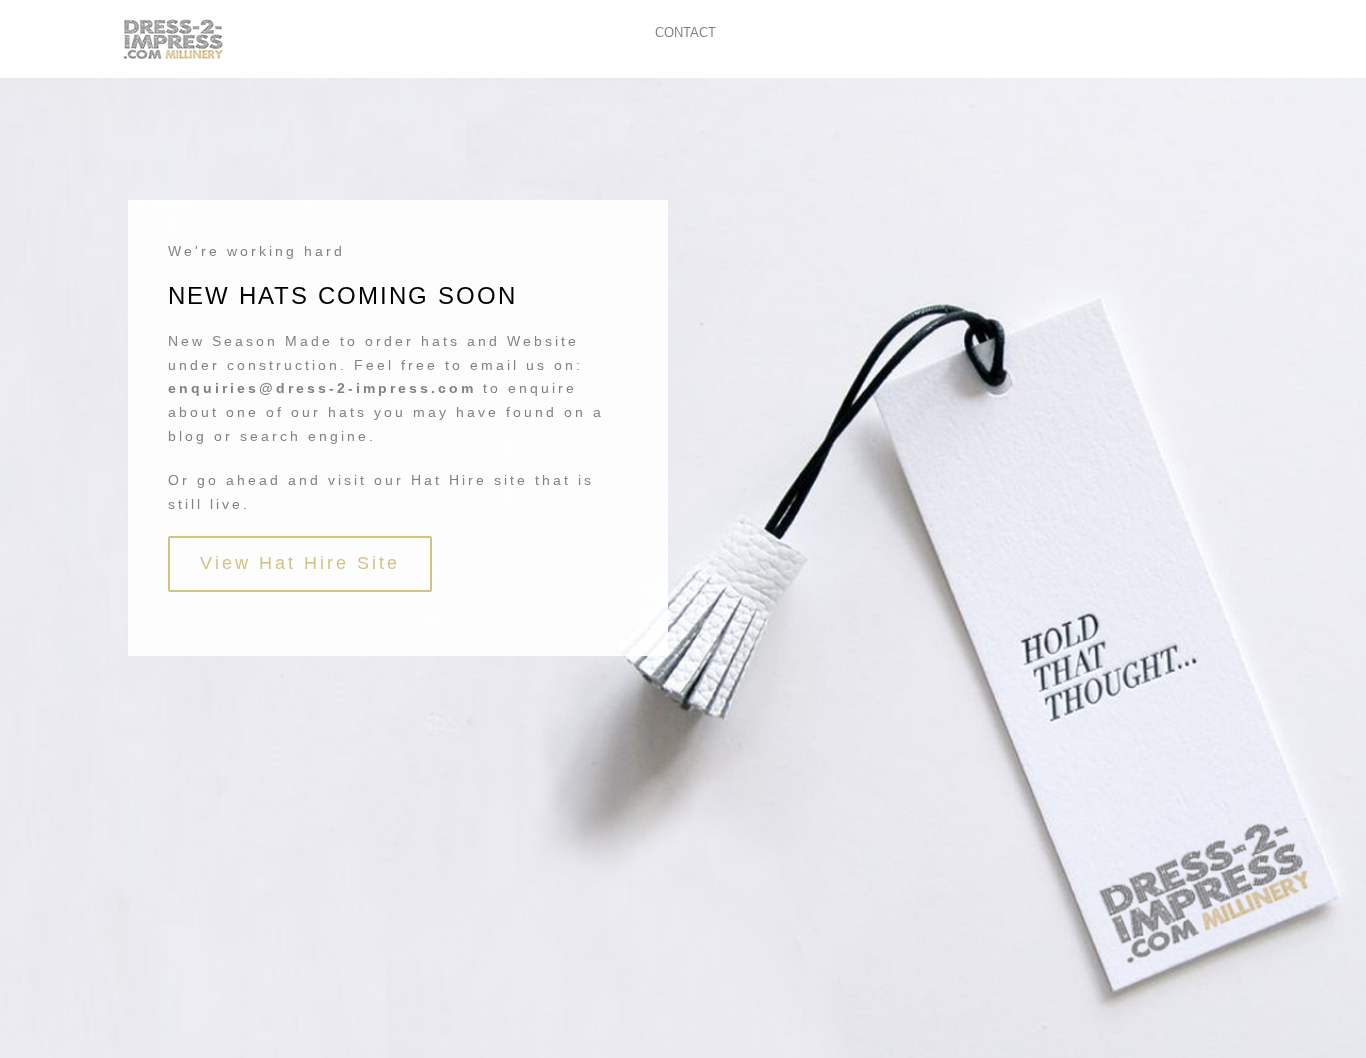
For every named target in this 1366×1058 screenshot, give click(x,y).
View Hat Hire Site (300, 563)
